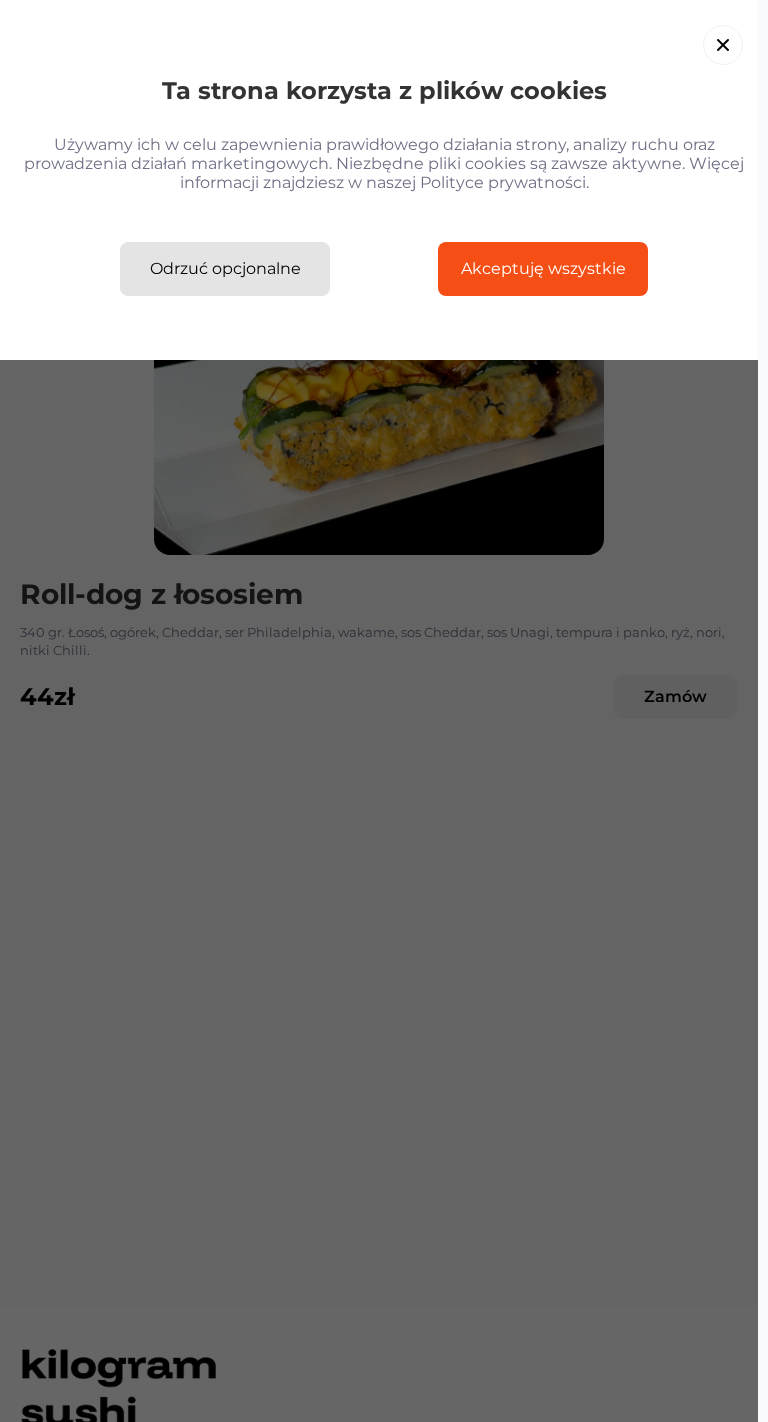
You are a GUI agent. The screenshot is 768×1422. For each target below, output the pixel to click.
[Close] (723, 45)
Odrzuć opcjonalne (225, 268)
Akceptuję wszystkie (543, 268)
